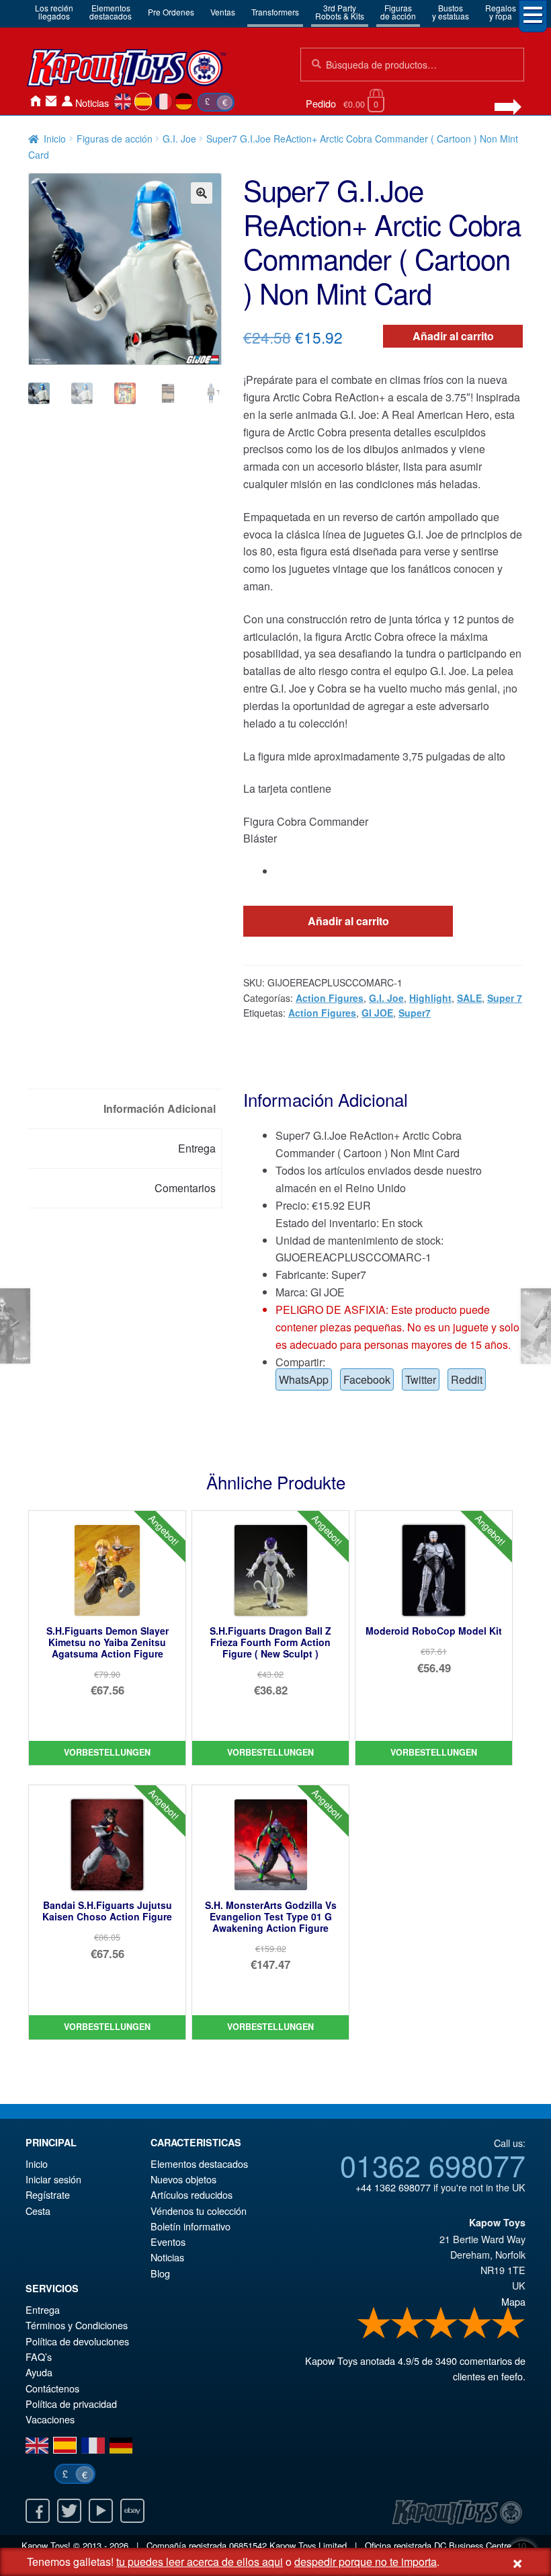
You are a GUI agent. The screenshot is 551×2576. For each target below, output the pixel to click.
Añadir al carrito (453, 336)
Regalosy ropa (501, 12)
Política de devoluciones (77, 2341)
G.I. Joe (179, 139)
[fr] (164, 102)
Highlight (430, 998)
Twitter (421, 1379)
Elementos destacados (199, 2163)
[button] (202, 193)
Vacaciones (50, 2419)
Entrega (43, 2309)
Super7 (415, 1013)
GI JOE (377, 1013)
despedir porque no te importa (366, 2562)
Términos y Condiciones (77, 2325)
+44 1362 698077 (393, 2187)
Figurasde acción (398, 12)
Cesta (38, 2211)
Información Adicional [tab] (160, 1108)
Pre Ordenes (171, 12)
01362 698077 (433, 2164)
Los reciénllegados (54, 12)
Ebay (132, 2511)
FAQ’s (39, 2356)
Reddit (467, 1379)
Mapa (513, 2301)
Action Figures (330, 998)
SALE (469, 998)
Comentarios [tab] (185, 1188)
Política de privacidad (71, 2404)
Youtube (101, 2511)
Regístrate (48, 2194)
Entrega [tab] (197, 1148)
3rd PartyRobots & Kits (340, 12)
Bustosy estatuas (451, 12)
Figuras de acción (115, 139)
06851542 (248, 2545)
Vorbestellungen (107, 1752)
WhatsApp (304, 1379)
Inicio (35, 101)
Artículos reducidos (192, 2194)
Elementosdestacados (111, 12)
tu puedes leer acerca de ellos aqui (200, 2562)
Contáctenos (51, 101)
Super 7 (505, 998)
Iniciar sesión (67, 101)
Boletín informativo (190, 2226)
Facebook (367, 1379)
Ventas (223, 12)
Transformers (275, 12)
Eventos (168, 2241)
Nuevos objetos (183, 2179)
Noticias (92, 103)
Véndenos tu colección (199, 2211)
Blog (160, 2273)
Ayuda (39, 2372)
